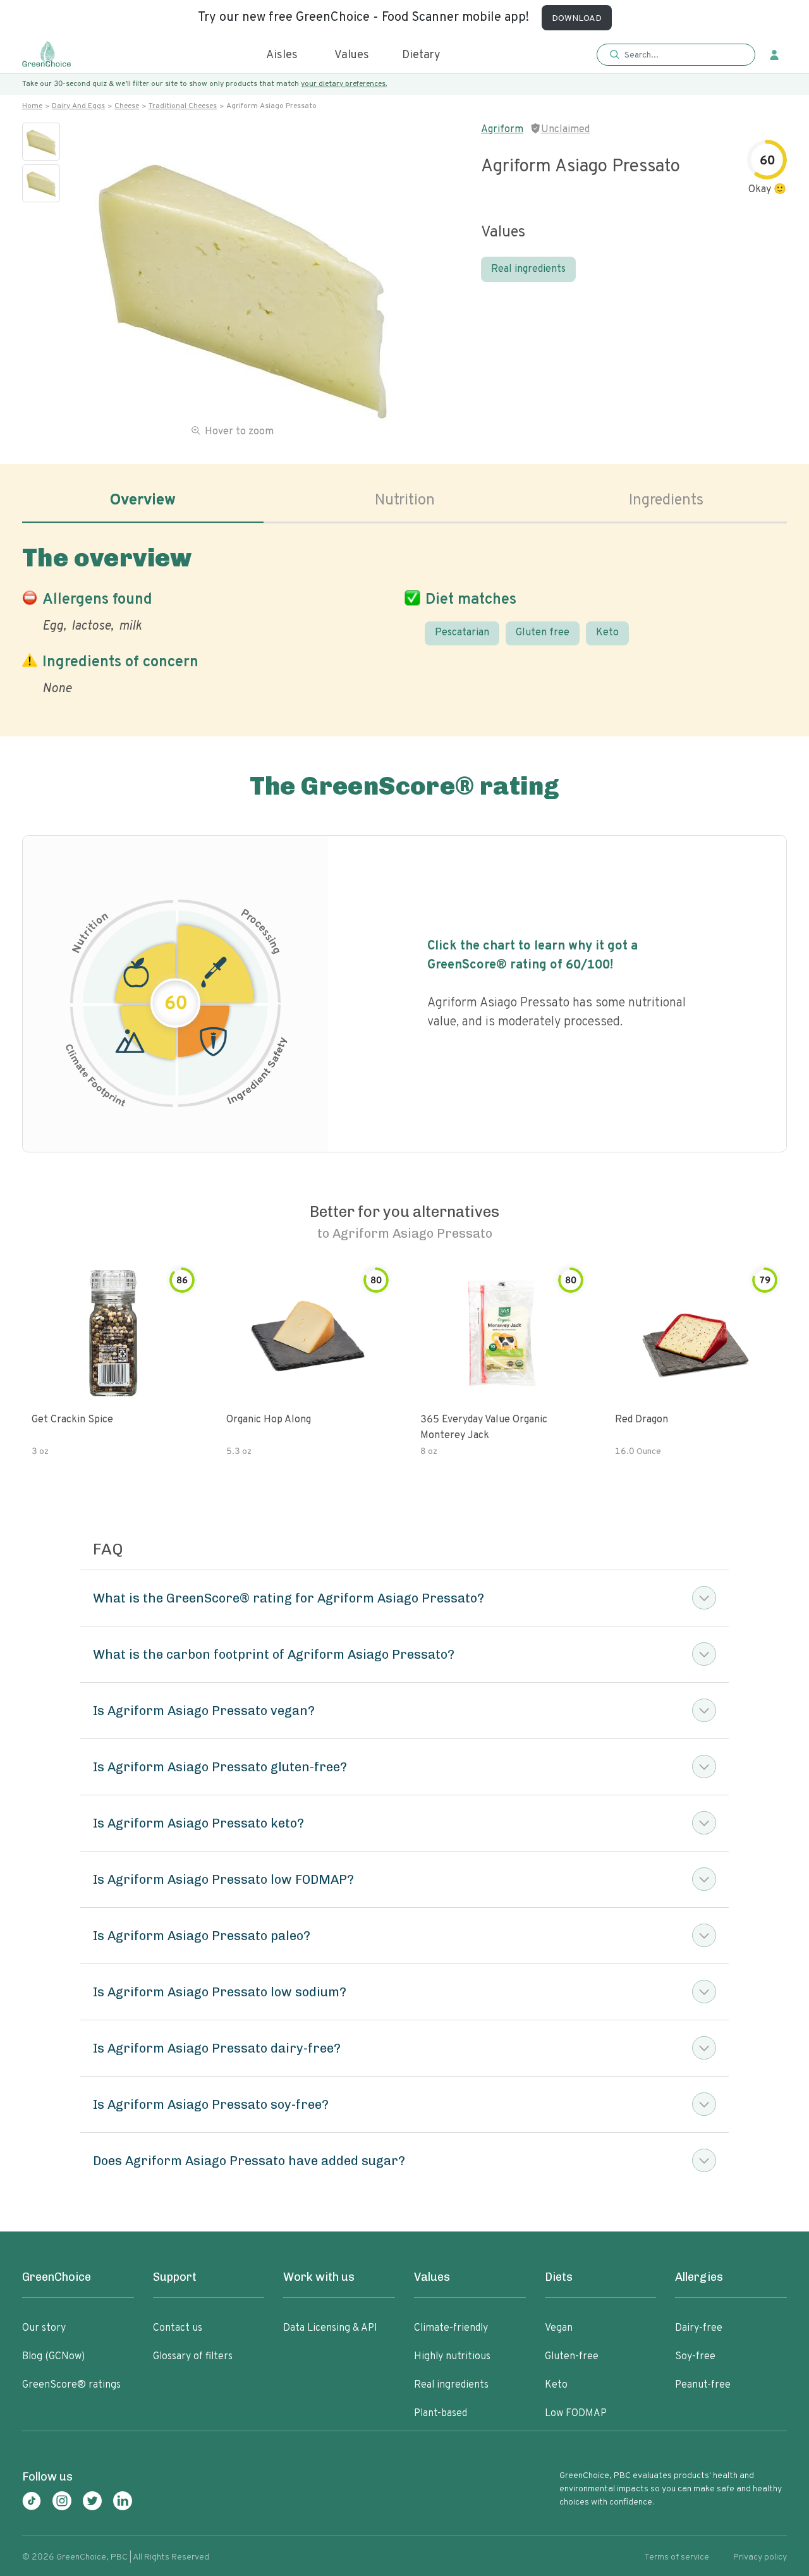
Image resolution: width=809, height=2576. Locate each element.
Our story (44, 2328)
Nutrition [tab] (405, 501)
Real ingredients (528, 269)
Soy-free (695, 2357)
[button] (676, 55)
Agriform (502, 130)
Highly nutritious (452, 2357)
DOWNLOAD (577, 19)
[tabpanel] (404, 618)
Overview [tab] (143, 501)
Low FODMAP (576, 2414)
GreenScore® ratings (71, 2385)
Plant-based (441, 2414)
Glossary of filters (193, 2357)
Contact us (178, 2328)
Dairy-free (699, 2328)
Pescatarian (462, 633)
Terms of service (677, 2557)
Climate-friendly (451, 2328)
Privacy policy (760, 2557)
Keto (607, 633)
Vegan (559, 2328)
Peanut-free (703, 2385)
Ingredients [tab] (666, 501)
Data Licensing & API (330, 2328)
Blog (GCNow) (53, 2357)
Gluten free (543, 633)
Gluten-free (572, 2357)
